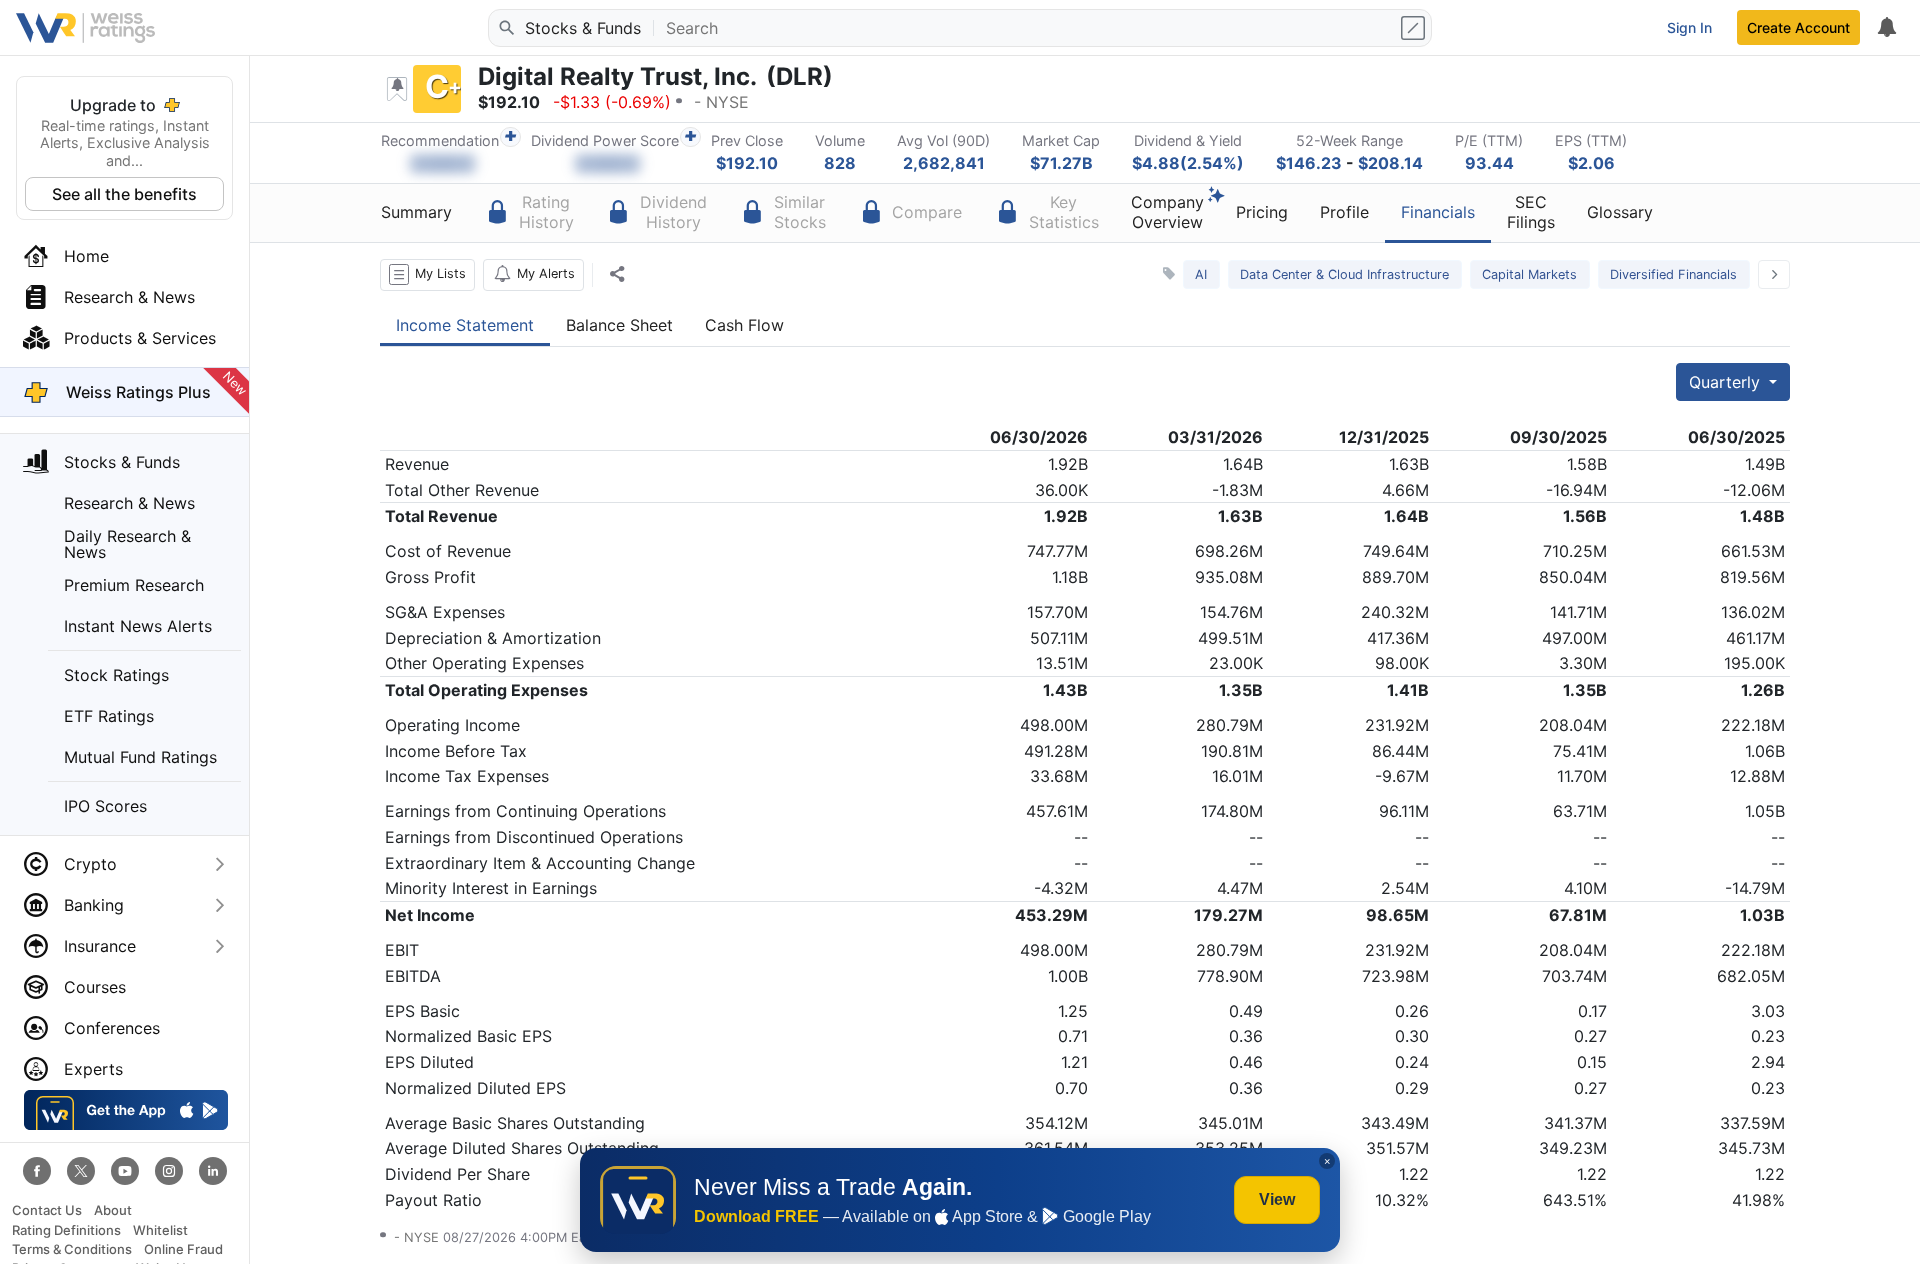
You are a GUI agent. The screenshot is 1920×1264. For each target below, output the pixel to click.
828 (840, 163)
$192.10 (747, 163)
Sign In (1689, 27)
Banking (94, 905)
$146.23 (1309, 163)
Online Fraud (183, 1249)
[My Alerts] (1886, 28)
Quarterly (1727, 382)
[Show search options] (1415, 28)
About (113, 1210)
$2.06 (1591, 163)
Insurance (100, 946)
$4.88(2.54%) (1188, 163)
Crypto (90, 864)
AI (1201, 274)
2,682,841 (944, 163)
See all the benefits (124, 194)
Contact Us (47, 1210)
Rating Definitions (66, 1230)
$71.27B (1061, 163)
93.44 (1489, 163)
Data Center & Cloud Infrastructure (1344, 274)
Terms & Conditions (72, 1249)
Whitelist (160, 1230)
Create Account (1798, 27)
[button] (427, 275)
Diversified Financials (1673, 274)
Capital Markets (1529, 274)
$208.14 (1390, 163)
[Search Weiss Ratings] (505, 28)
